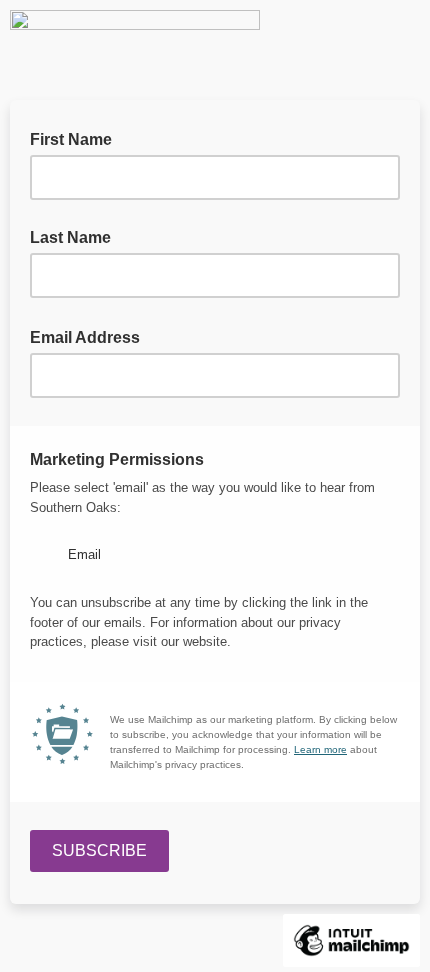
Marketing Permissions (123, 458)
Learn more (320, 749)
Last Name (70, 237)
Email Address (91, 336)
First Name (71, 139)
